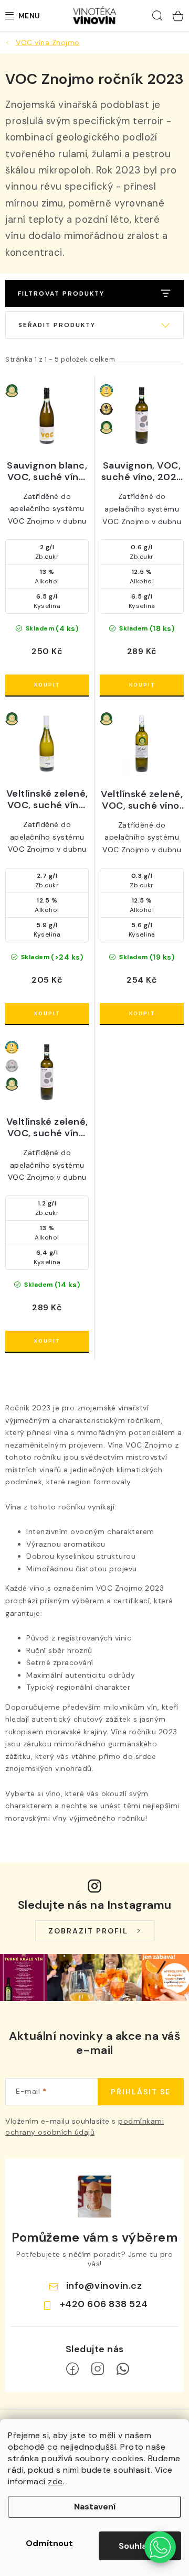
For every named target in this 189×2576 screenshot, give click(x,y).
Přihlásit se (141, 2092)
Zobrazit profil (88, 1931)
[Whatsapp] (123, 2369)
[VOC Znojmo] (47, 416)
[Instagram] (98, 2369)
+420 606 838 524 (104, 2304)
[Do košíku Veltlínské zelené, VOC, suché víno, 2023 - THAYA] (47, 1341)
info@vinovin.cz (104, 2286)
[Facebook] (72, 2369)
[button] (160, 2547)
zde (55, 2481)
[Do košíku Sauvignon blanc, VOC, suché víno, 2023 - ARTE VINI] (47, 685)
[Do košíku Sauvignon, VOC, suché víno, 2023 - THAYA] (142, 685)
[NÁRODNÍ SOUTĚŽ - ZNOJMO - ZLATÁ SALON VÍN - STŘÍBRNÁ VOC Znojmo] (47, 1072)
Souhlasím (140, 2546)
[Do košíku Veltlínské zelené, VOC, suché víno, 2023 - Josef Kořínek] (47, 1014)
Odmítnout (49, 2543)
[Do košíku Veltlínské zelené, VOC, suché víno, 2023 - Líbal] (142, 1014)
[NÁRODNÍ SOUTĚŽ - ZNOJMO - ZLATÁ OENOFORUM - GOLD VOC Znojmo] (142, 416)
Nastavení (95, 2507)
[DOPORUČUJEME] (94, 325)
